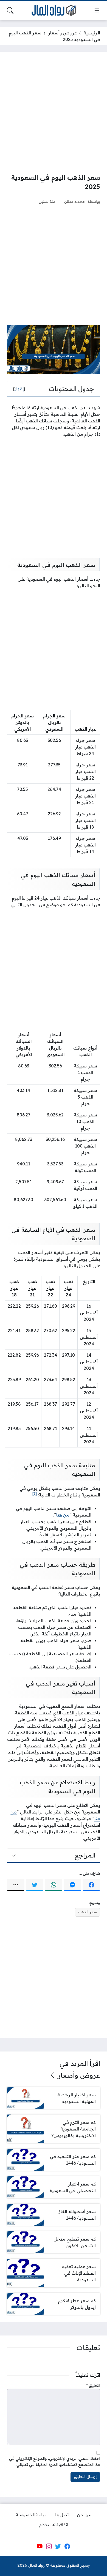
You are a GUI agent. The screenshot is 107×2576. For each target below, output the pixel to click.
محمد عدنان (74, 201)
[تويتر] (35, 1885)
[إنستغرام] (49, 2546)
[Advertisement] (54, 112)
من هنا (63, 1515)
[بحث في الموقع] (10, 10)
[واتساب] (54, 1885)
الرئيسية (92, 33)
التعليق (93, 2386)
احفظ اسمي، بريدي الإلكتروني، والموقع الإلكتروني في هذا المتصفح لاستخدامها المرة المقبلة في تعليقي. (55, 2462)
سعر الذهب (88, 1912)
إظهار (19, 389)
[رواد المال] (54, 11)
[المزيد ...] (16, 1885)
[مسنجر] (72, 1885)
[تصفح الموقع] (97, 10)
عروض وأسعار (62, 33)
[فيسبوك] (91, 1885)
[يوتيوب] (40, 2546)
